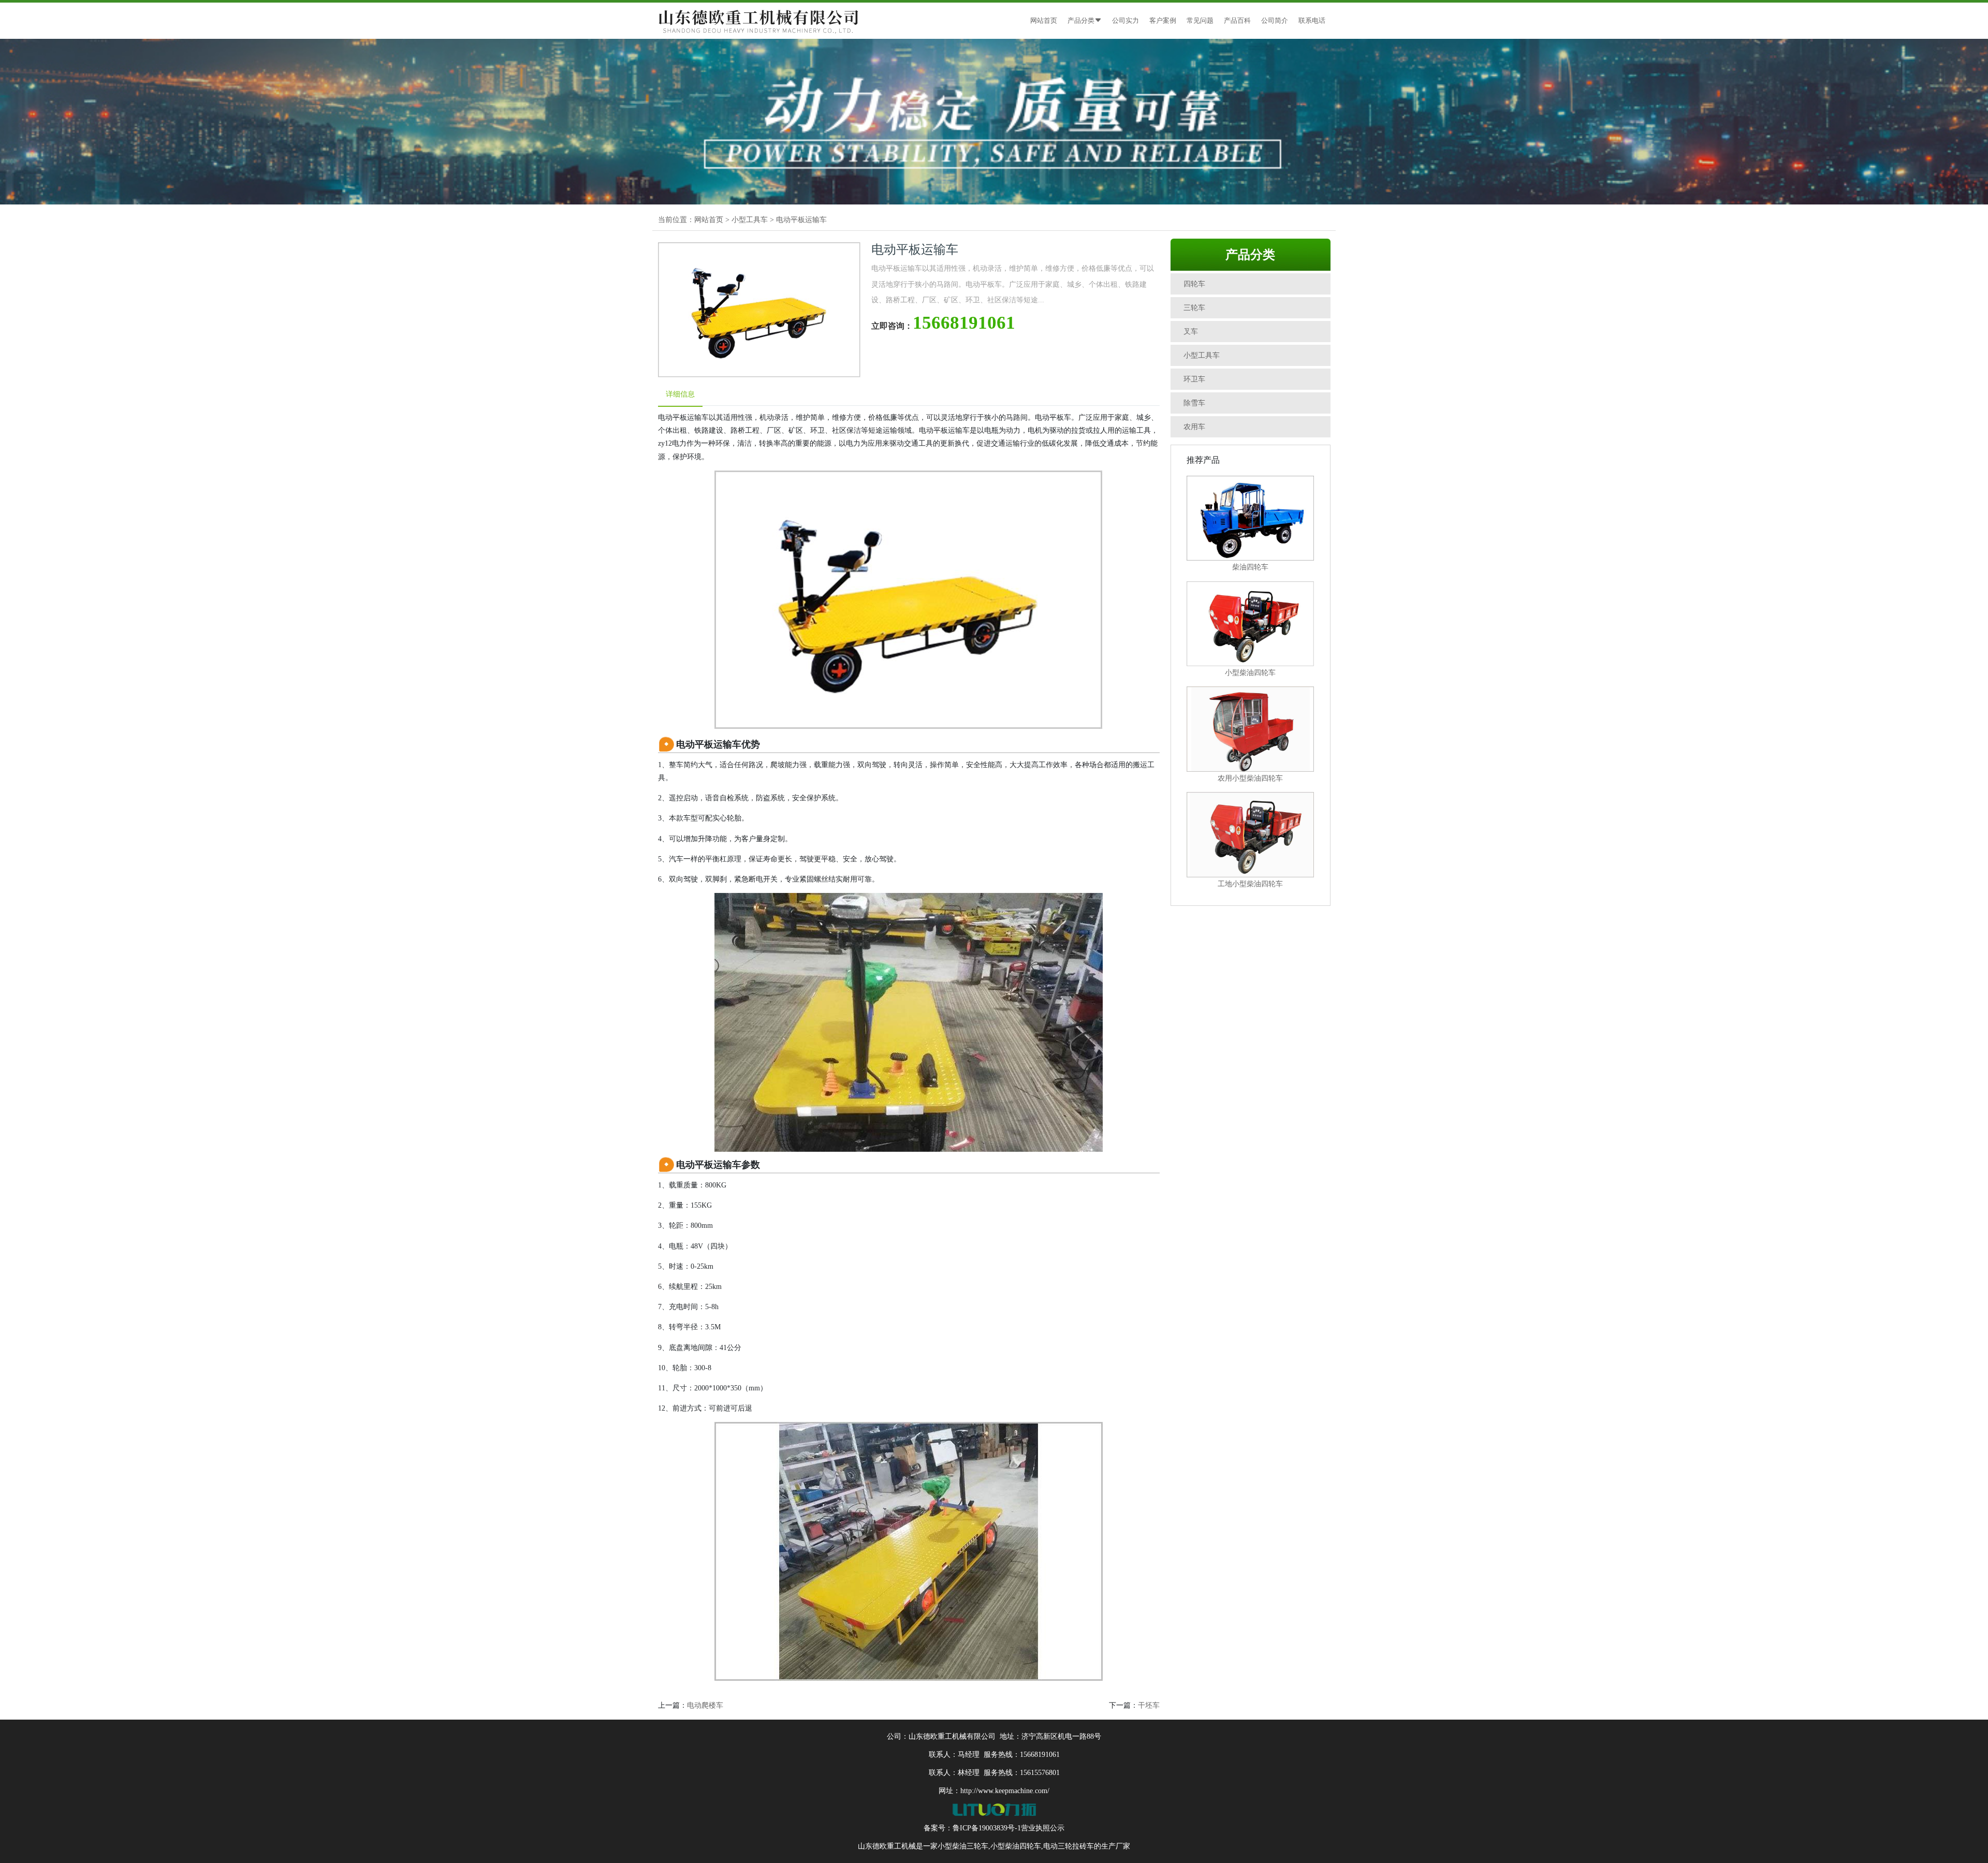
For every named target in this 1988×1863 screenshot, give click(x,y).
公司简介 (1275, 20)
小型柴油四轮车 (1016, 1846)
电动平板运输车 (801, 220)
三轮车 (1194, 308)
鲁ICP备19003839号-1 (987, 1828)
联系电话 (1312, 20)
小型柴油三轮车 (963, 1846)
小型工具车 (750, 220)
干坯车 (1149, 1705)
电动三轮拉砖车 (1069, 1846)
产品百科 (1237, 20)
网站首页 (1044, 20)
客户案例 (1163, 20)
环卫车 (1194, 379)
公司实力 (1125, 20)
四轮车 (1194, 284)
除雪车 (1194, 403)
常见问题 (1200, 20)
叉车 (1191, 332)
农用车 (1194, 427)
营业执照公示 (1043, 1828)
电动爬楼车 (705, 1705)
